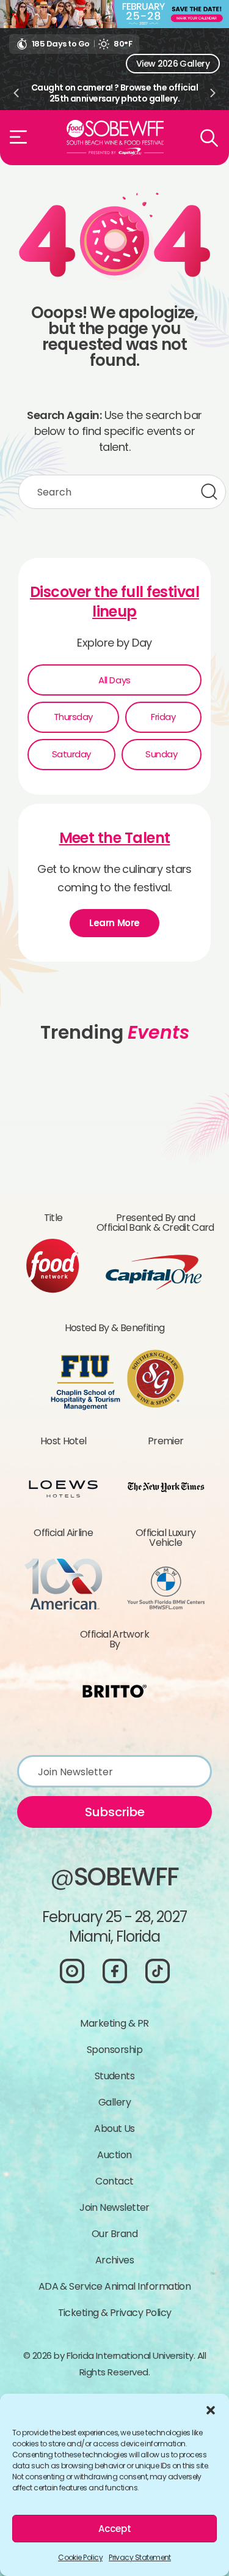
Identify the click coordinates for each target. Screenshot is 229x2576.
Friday (163, 717)
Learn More (114, 923)
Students (115, 2076)
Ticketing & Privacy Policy (115, 2313)
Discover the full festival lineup (114, 602)
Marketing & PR (114, 2023)
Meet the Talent (115, 838)
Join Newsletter (114, 2207)
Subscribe (115, 1812)
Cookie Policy (80, 2557)
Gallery (114, 2102)
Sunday (161, 754)
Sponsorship (114, 2050)
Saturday (71, 754)
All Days (114, 680)
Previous (16, 93)
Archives (115, 2260)
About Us (114, 2129)
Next (213, 93)
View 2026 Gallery (173, 64)
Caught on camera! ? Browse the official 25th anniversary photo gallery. (114, 93)
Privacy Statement (140, 2557)
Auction (114, 2155)
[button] (211, 2409)
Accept (115, 2529)
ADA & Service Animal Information (115, 2286)
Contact (114, 2181)
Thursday (73, 717)
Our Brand (114, 2234)
